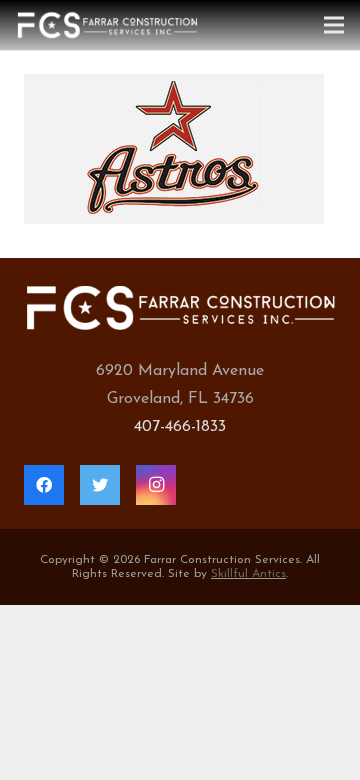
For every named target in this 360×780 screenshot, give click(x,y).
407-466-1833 (180, 427)
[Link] (107, 25)
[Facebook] (44, 485)
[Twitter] (100, 485)
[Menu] (334, 25)
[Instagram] (156, 485)
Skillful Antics (248, 574)
